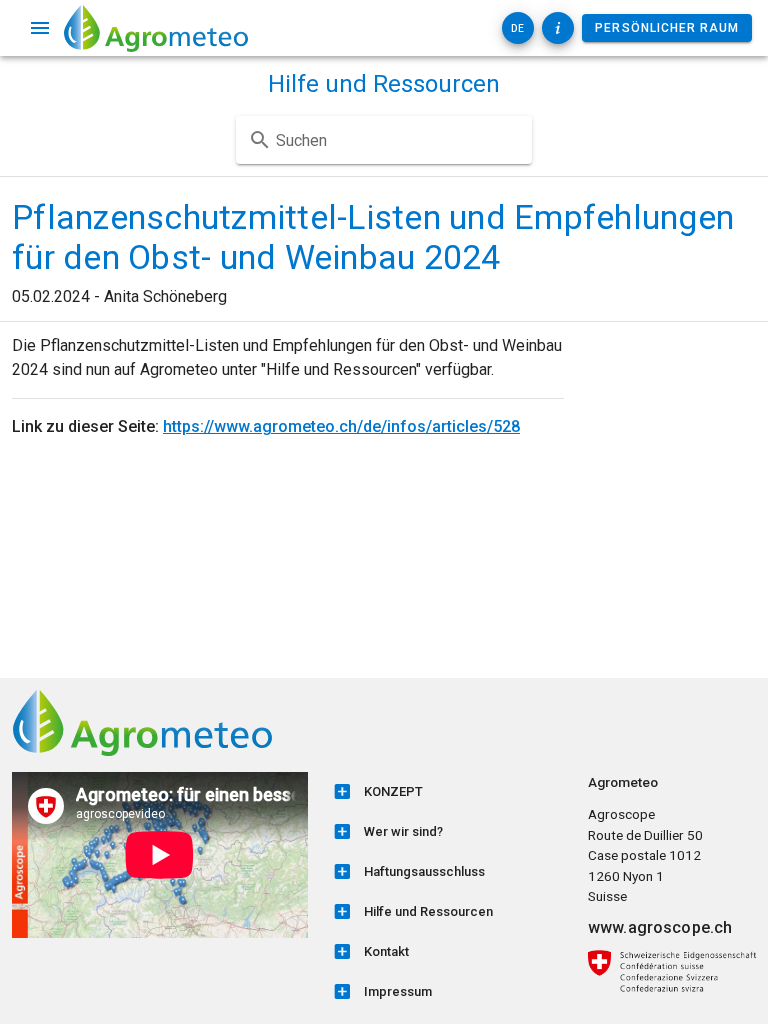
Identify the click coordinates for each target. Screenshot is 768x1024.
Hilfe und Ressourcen (384, 84)
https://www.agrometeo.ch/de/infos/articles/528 (341, 426)
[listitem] (448, 792)
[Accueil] (156, 28)
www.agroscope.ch (660, 927)
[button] (518, 28)
